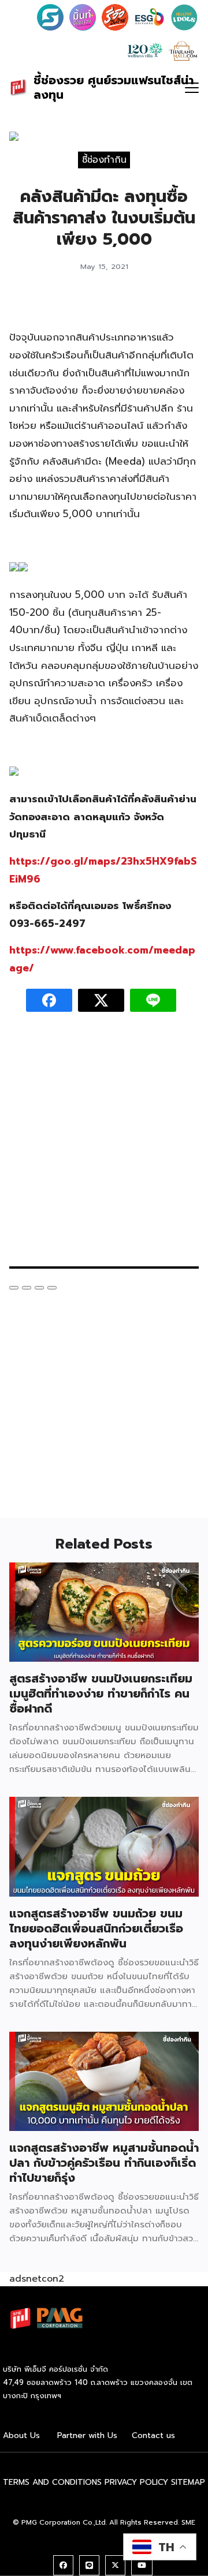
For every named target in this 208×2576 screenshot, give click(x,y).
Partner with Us (87, 2435)
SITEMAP (188, 2482)
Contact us (153, 2435)
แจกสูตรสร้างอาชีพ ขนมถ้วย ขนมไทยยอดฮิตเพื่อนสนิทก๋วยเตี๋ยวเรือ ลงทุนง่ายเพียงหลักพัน (96, 1928)
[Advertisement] (104, 1145)
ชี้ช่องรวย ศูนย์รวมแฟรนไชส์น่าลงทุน (114, 87)
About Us (21, 2435)
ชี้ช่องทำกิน (104, 159)
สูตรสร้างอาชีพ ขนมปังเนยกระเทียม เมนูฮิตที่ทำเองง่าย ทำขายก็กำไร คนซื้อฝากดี (101, 1693)
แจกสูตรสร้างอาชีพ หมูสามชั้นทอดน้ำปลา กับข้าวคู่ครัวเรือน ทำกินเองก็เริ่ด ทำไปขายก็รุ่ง (104, 2163)
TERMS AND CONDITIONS (52, 2482)
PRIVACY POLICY (136, 2482)
